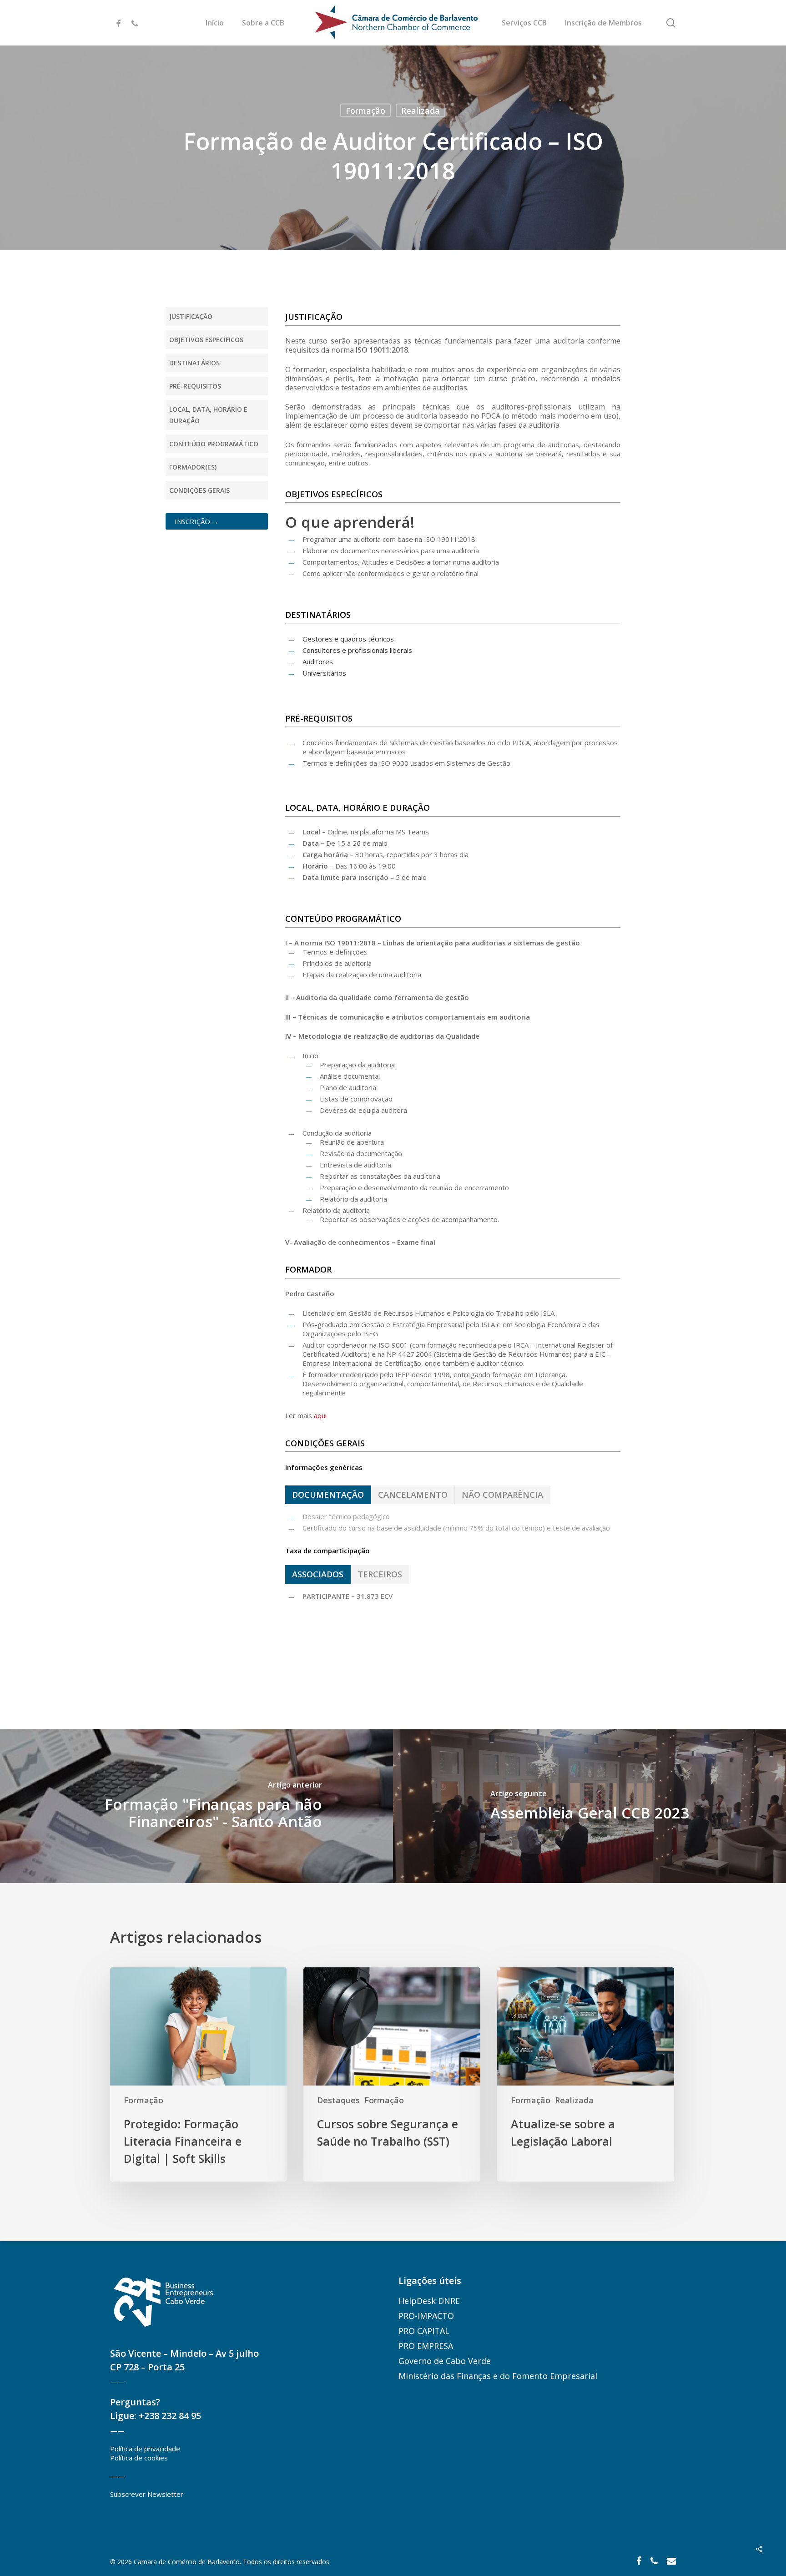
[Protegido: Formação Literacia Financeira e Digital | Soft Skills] (198, 2075)
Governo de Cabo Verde (445, 2361)
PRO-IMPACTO (426, 2316)
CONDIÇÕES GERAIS (199, 490)
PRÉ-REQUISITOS (195, 386)
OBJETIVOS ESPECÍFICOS (206, 340)
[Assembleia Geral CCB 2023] (589, 1806)
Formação (365, 111)
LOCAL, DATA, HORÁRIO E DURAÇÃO (208, 415)
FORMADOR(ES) (193, 467)
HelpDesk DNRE (429, 2301)
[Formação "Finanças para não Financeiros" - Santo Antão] (196, 1806)
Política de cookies (139, 2458)
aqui (320, 1415)
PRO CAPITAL (424, 2331)
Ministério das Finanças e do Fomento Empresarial (498, 2376)
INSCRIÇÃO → (197, 521)
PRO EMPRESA (426, 2346)
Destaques (338, 2100)
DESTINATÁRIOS (194, 363)
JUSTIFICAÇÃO (191, 316)
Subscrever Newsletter (147, 2494)
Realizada (421, 111)
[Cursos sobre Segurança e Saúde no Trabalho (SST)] (392, 2075)
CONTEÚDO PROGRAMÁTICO (214, 444)
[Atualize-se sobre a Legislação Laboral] (585, 2075)
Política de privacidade (145, 2449)
